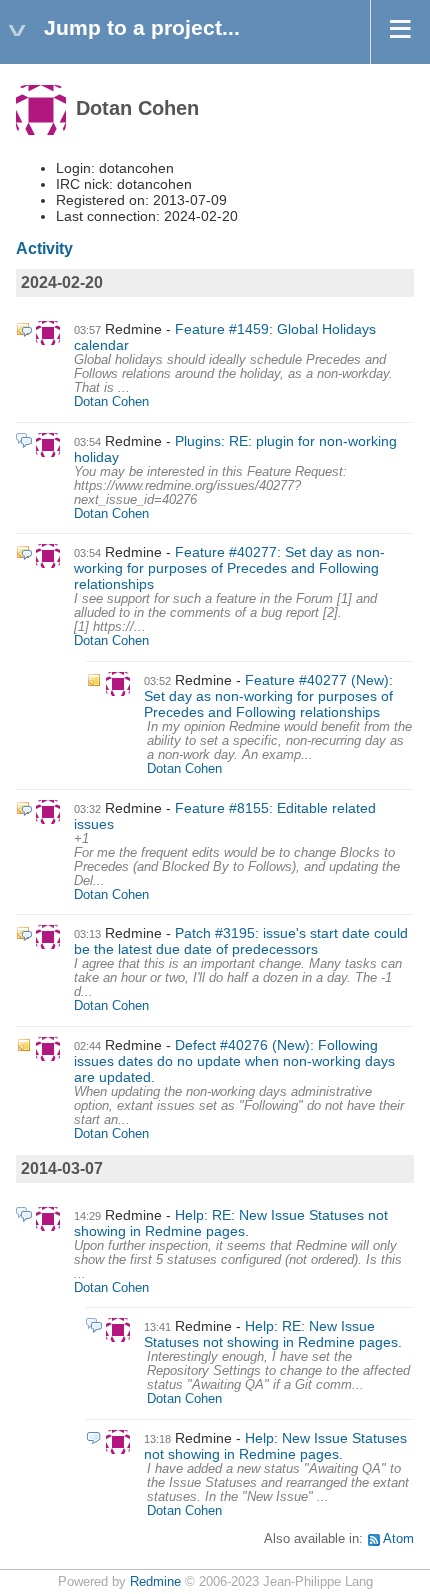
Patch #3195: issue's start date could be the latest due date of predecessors (241, 941)
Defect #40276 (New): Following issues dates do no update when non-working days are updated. (234, 1061)
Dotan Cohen (111, 402)
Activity (44, 248)
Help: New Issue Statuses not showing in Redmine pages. (275, 1446)
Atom (398, 1539)
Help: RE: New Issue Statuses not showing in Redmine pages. (231, 1223)
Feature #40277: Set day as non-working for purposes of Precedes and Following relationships (229, 568)
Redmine (155, 1582)
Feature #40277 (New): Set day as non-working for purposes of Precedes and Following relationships (268, 696)
